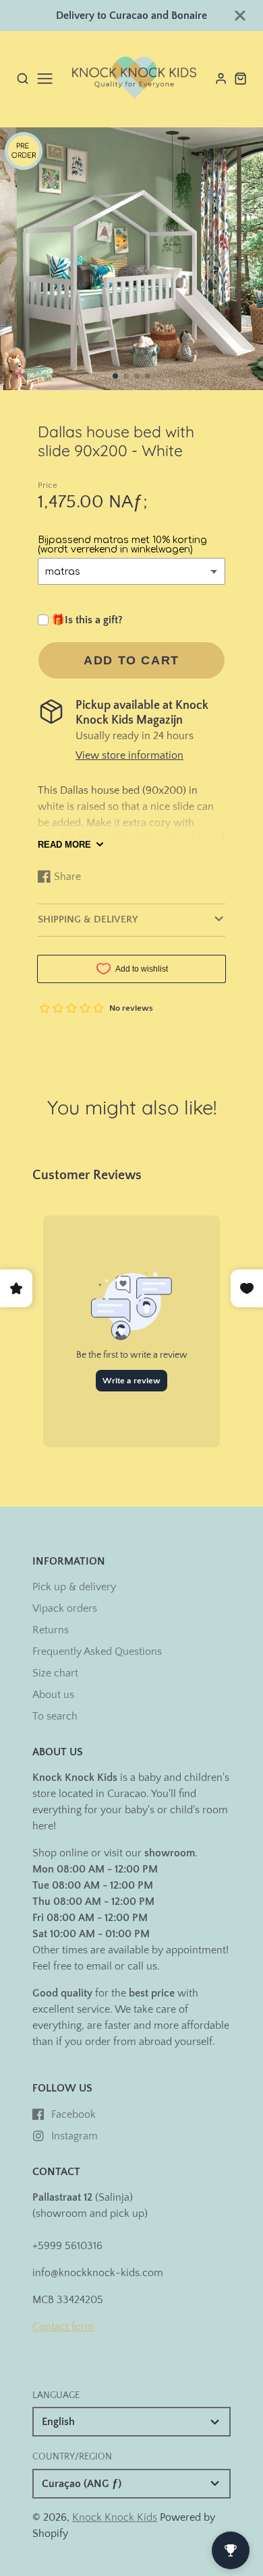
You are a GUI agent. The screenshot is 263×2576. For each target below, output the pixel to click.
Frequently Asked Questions (97, 1652)
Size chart (55, 1673)
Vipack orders (65, 1608)
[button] (115, 376)
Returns (51, 1630)
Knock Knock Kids (115, 2517)
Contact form (63, 2327)
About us (53, 1695)
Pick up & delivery (74, 1587)
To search (55, 1716)
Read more (64, 845)
